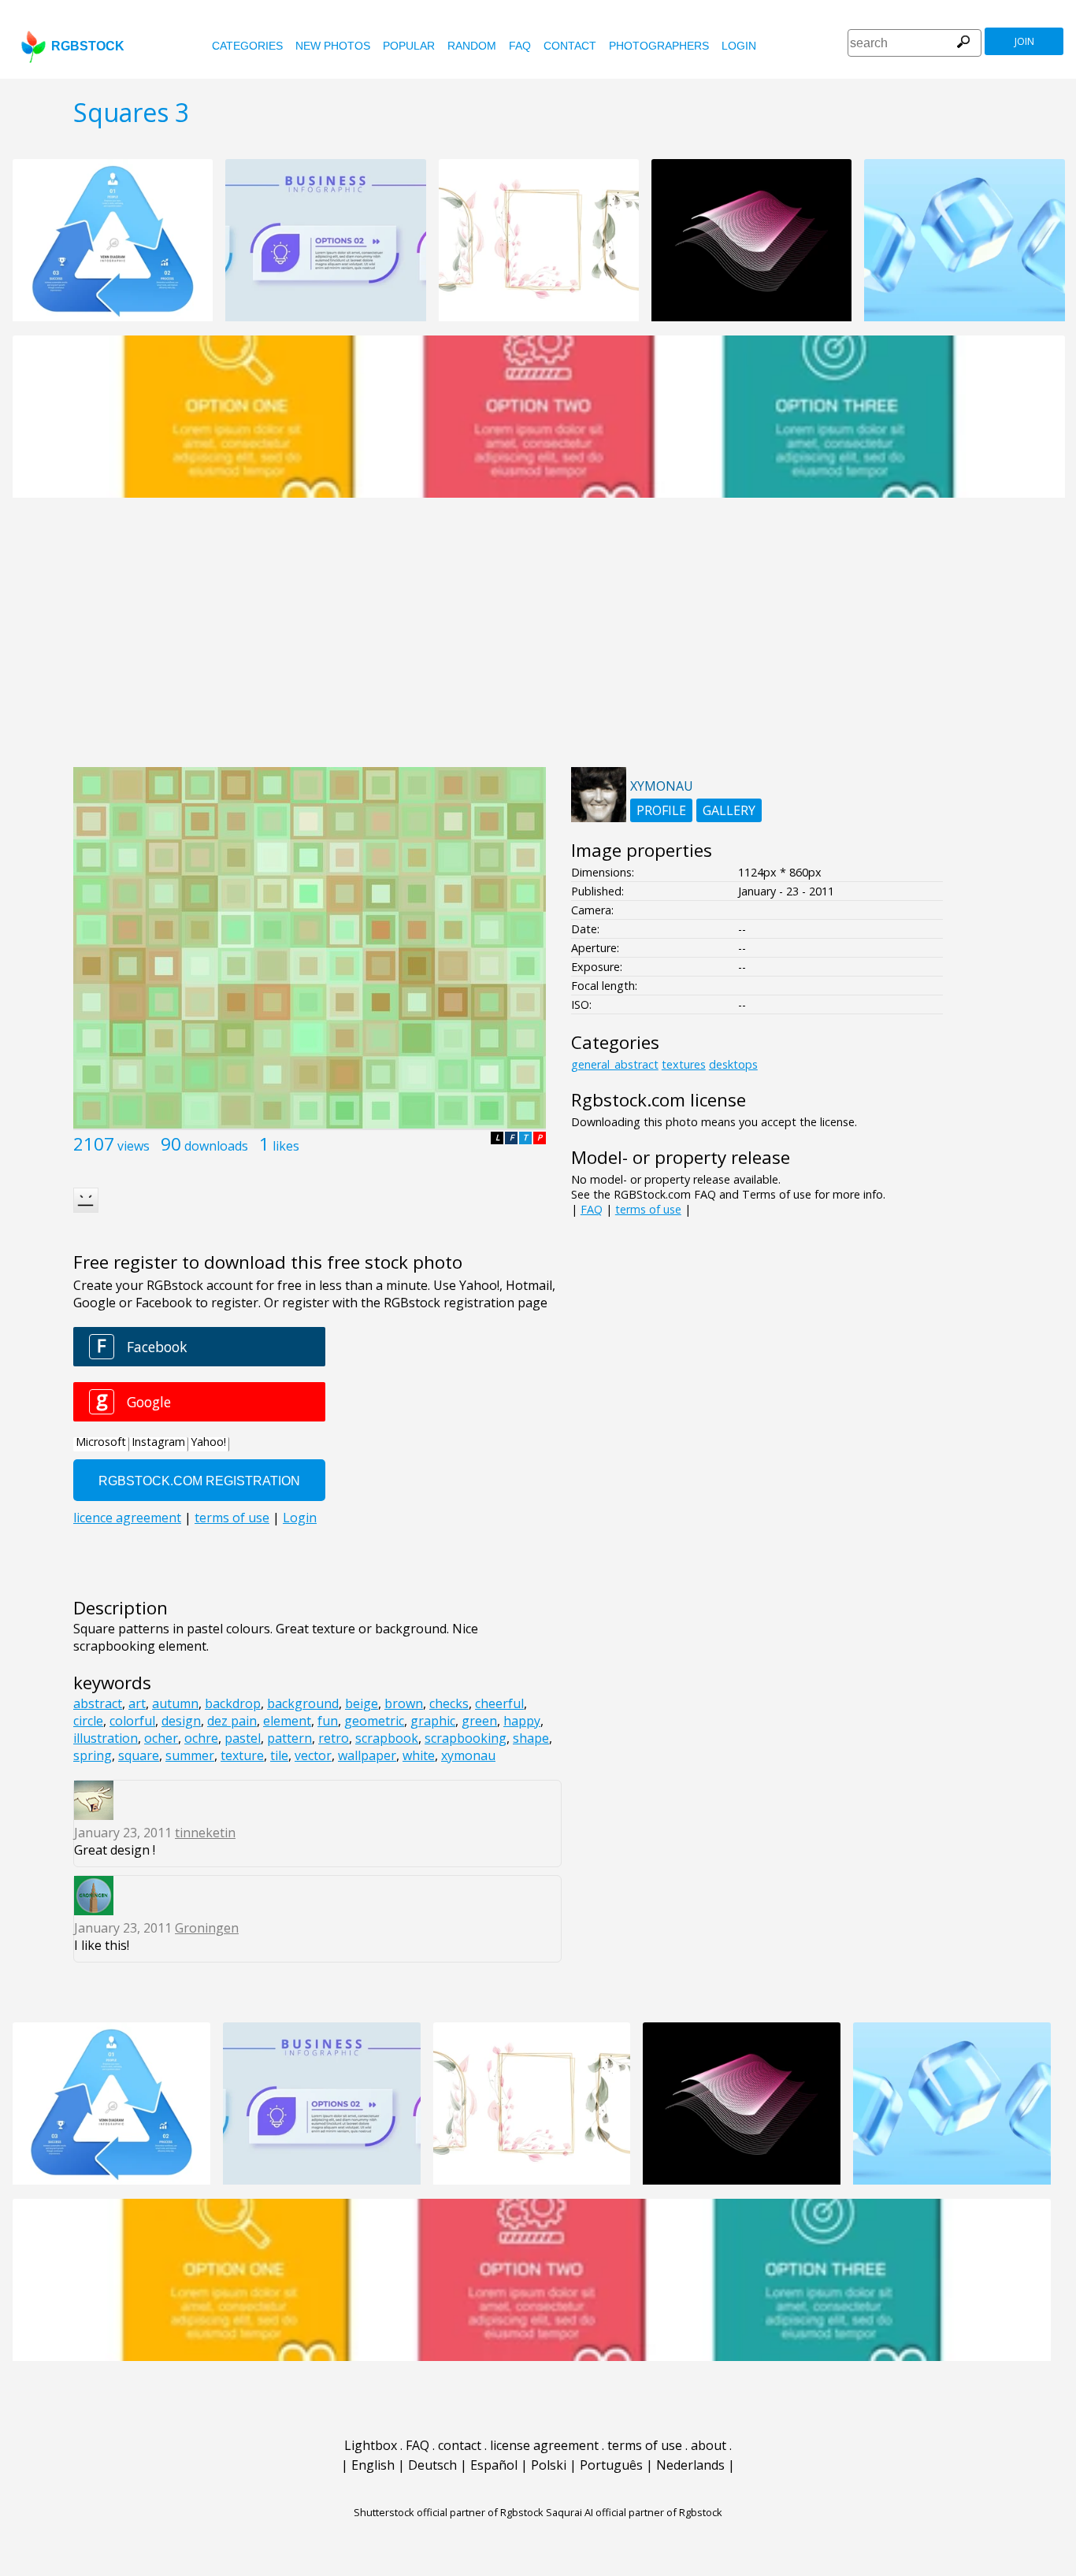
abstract (98, 1703)
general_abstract (615, 1064)
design (181, 1721)
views (134, 1146)
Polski (549, 2465)
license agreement (544, 2445)
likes (286, 1146)
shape (531, 1738)
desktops (733, 1064)
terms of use (648, 1209)
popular (409, 46)
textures (684, 1064)
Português (611, 2465)
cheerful (499, 1703)
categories (247, 46)
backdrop (233, 1703)
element (287, 1721)
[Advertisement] (538, 641)
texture (242, 1755)
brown (404, 1703)
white (419, 1755)
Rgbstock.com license (659, 1100)
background (303, 1703)
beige (362, 1703)
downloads (216, 1146)
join (1024, 41)
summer (190, 1755)
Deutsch (432, 2465)
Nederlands (690, 2465)
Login (739, 46)
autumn (175, 1703)
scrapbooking (466, 1738)
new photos (333, 46)
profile (661, 810)
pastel (243, 1738)
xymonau (468, 1755)
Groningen (207, 1928)
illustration (106, 1738)
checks (449, 1703)
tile (279, 1755)
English (373, 2465)
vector (313, 1755)
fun (328, 1721)
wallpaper (367, 1755)
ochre (201, 1738)
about (709, 2445)
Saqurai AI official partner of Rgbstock (634, 2512)
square (139, 1755)
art (137, 1703)
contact (570, 46)
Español (494, 2465)
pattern (289, 1738)
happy (522, 1721)
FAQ (520, 46)
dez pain (232, 1721)
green (479, 1721)
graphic (433, 1721)
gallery (729, 810)
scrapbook (387, 1738)
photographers (659, 46)
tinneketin (205, 1833)
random (472, 46)
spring (93, 1755)
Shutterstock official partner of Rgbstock (449, 2512)
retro (334, 1738)
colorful (132, 1721)
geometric (374, 1721)
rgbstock (88, 46)
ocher (161, 1738)
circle (88, 1721)
